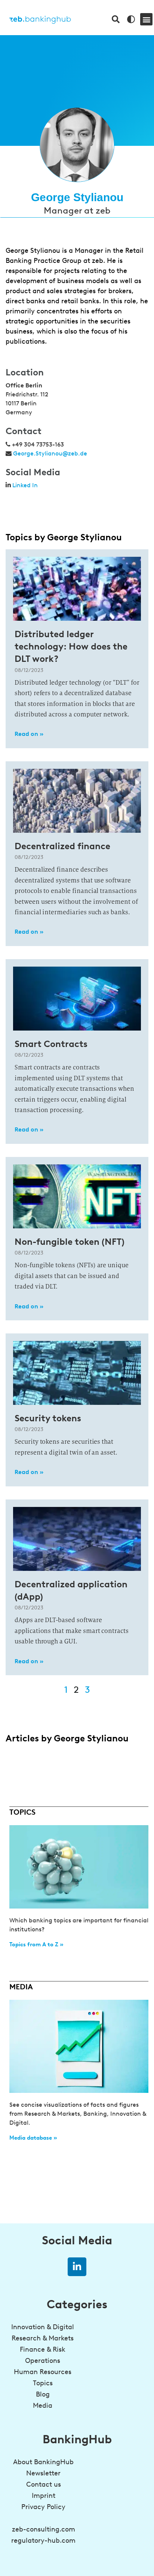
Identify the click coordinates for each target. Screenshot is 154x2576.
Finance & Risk (43, 2349)
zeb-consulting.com (44, 2529)
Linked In (25, 485)
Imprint (44, 2496)
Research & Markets (43, 2338)
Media (43, 2405)
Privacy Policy (43, 2507)
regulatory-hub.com (43, 2540)
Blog (43, 2394)
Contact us (44, 2484)
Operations (43, 2361)
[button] (146, 19)
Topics (43, 2383)
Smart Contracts (51, 1044)
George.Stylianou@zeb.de (50, 453)
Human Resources (43, 2372)
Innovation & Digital (43, 2327)
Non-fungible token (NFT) (70, 1242)
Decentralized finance (62, 846)
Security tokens (48, 1418)
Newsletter (43, 2473)
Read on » (29, 734)
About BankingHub (43, 2462)
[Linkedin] (77, 2267)
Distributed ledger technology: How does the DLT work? (71, 646)
